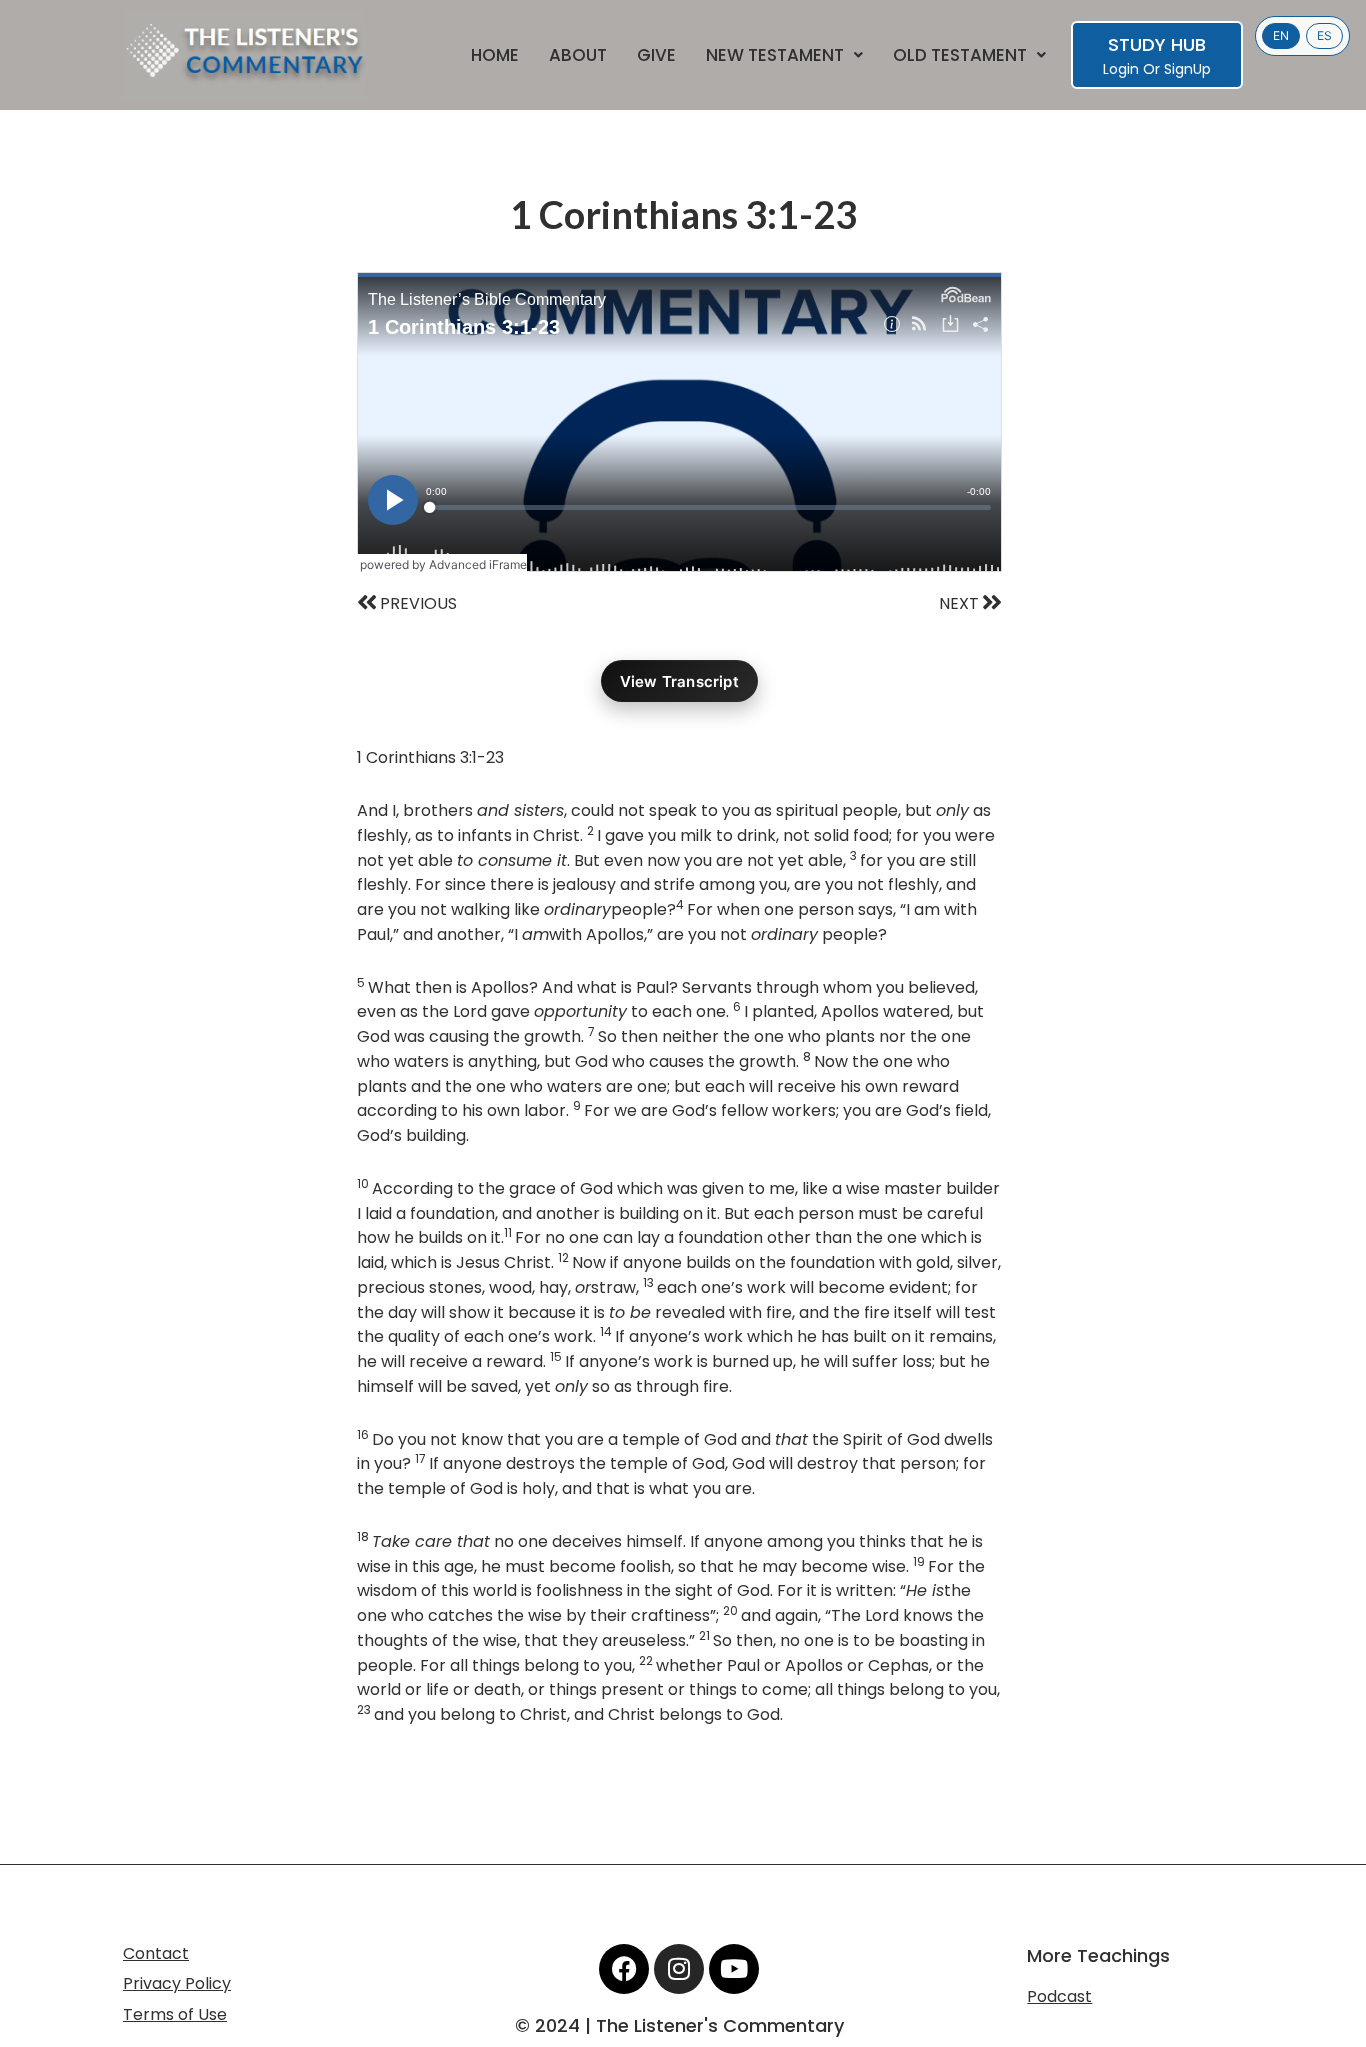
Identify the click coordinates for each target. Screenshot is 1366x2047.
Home (495, 55)
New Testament (775, 55)
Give (656, 55)
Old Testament (960, 55)
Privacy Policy (177, 1983)
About (578, 55)
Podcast (1059, 1996)
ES (1324, 35)
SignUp (1187, 69)
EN (1281, 35)
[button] (784, 55)
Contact (156, 1953)
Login (1121, 69)
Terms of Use (175, 2014)
